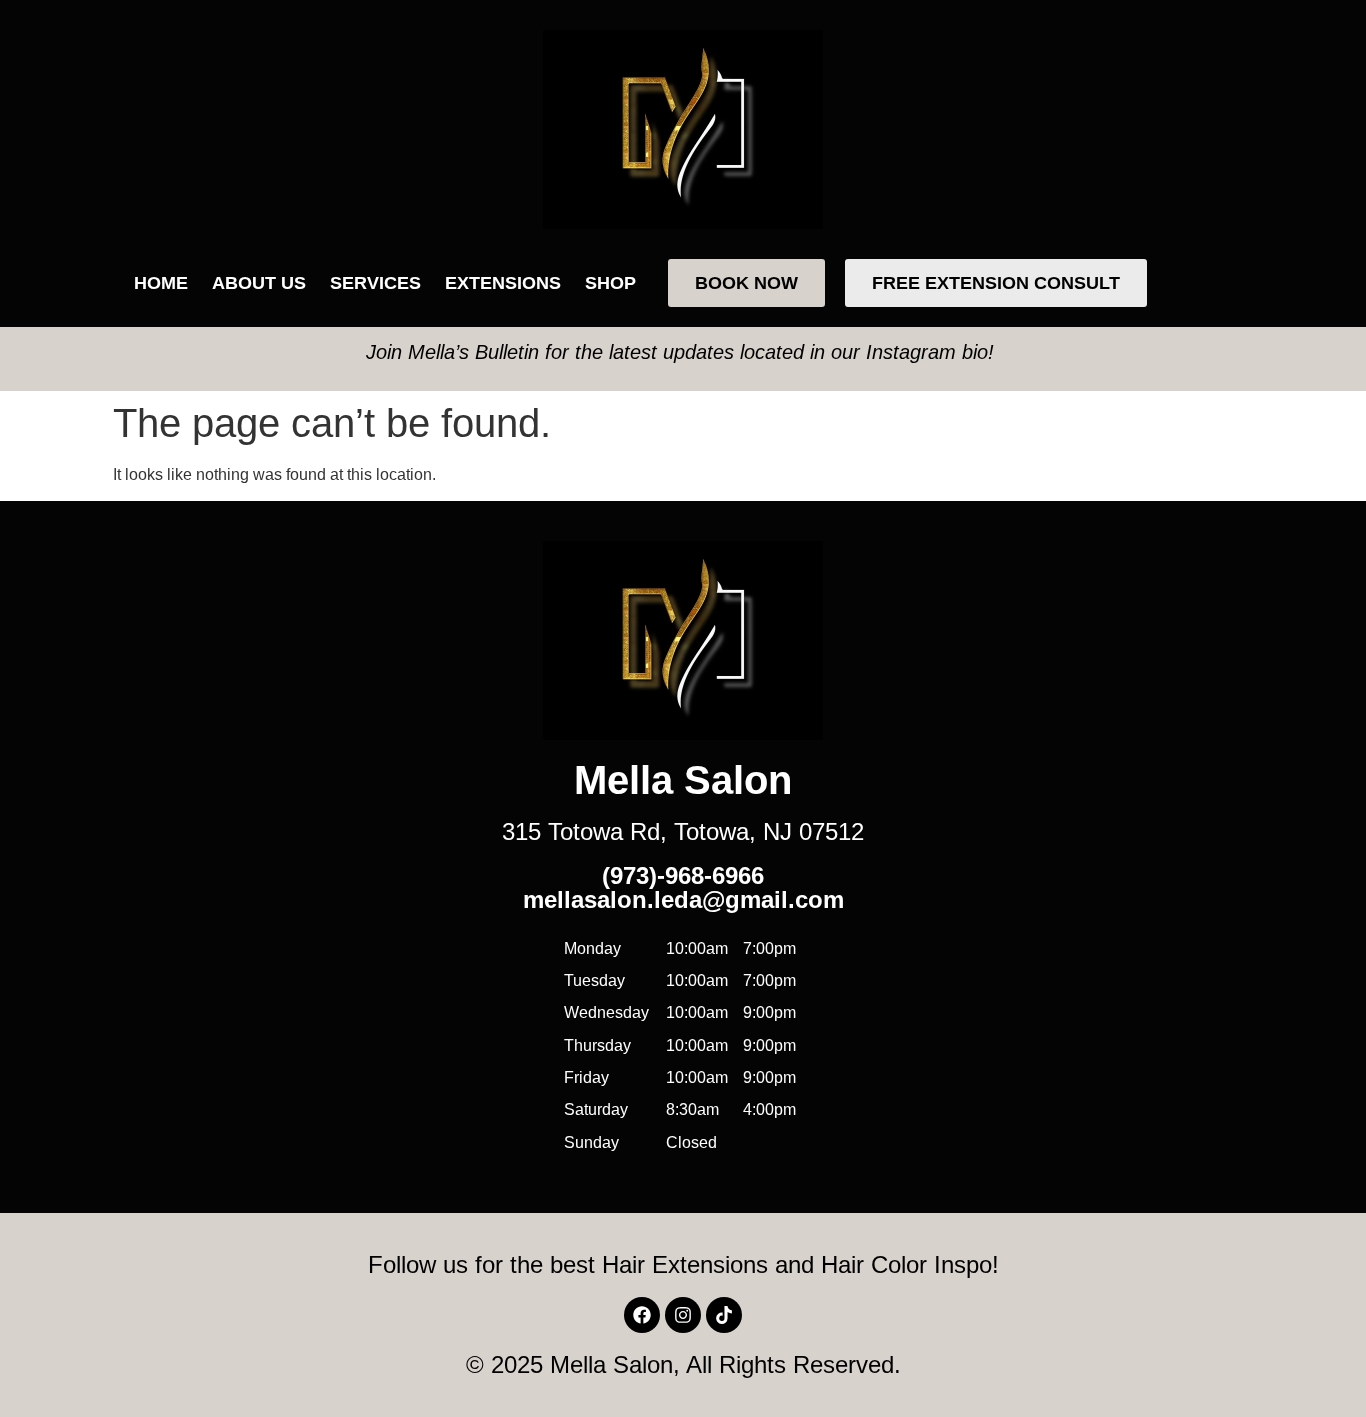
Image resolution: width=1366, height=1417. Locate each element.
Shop (610, 283)
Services (375, 283)
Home (161, 283)
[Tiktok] (724, 1315)
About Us (259, 283)
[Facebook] (642, 1315)
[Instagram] (683, 1315)
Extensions (503, 283)
